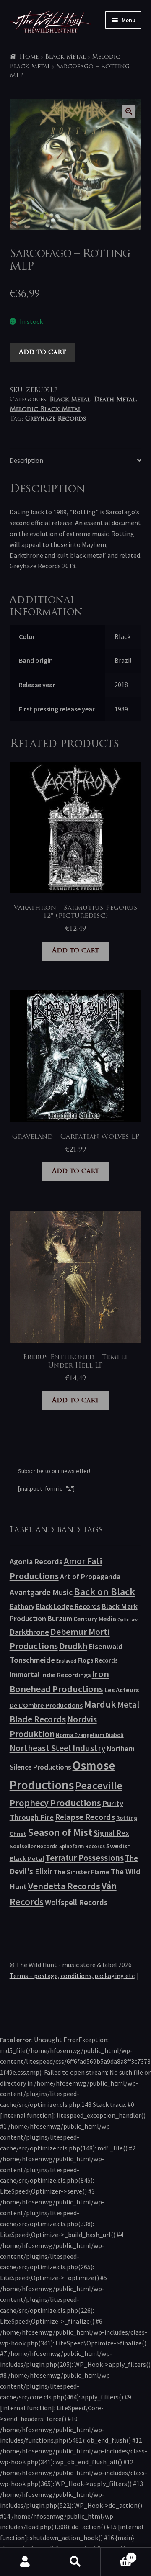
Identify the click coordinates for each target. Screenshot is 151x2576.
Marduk (100, 1704)
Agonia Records (36, 1561)
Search (75, 2562)
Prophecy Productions (55, 1803)
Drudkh (73, 1646)
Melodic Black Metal (45, 409)
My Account (25, 2562)
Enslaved (66, 1661)
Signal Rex (111, 1833)
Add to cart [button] (75, 951)
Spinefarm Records (82, 1846)
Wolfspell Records (76, 1902)
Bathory (22, 1606)
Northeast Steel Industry (57, 1748)
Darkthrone (29, 1632)
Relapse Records (85, 1817)
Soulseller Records (34, 1846)
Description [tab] (26, 460)
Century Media (95, 1619)
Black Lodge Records (68, 1606)
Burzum (60, 1618)
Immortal (25, 1674)
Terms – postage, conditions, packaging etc (72, 1976)
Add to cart (42, 352)
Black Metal (65, 57)
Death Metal (115, 400)
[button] (129, 111)
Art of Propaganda (90, 1577)
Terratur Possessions (85, 1858)
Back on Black (104, 1592)
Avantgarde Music (41, 1592)
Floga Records (98, 1660)
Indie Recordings (66, 1675)
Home (29, 57)
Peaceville (99, 1786)
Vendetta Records (64, 1886)
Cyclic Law (128, 1620)
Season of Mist (60, 1832)
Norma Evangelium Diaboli (90, 1735)
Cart (117, 2554)
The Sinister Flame (82, 1872)
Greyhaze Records (56, 419)
